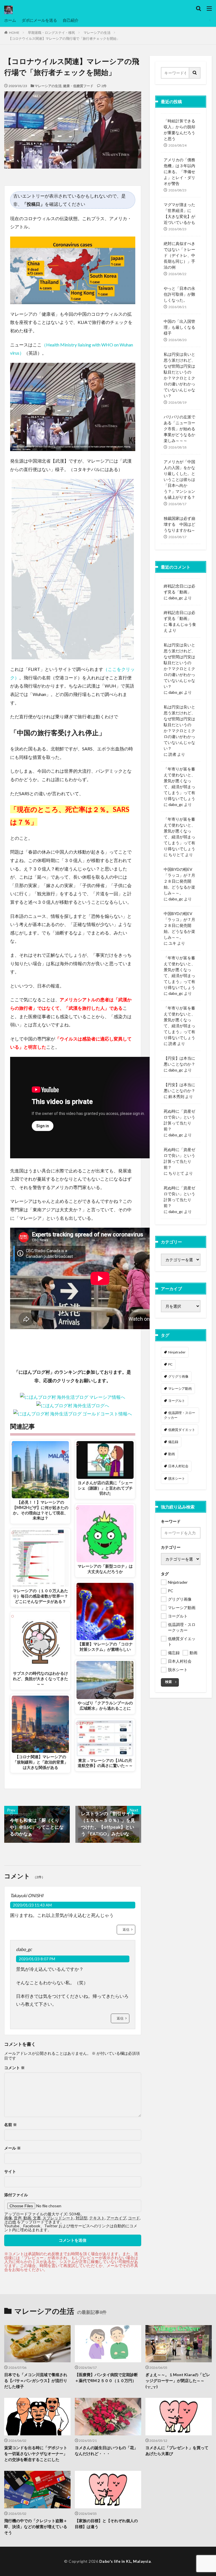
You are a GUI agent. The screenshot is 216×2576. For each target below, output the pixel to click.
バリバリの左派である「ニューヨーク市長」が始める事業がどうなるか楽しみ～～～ (179, 429)
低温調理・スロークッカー (180, 1415)
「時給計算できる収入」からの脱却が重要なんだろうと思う (179, 130)
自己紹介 (71, 20)
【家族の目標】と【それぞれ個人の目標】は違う (106, 2524)
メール (13, 2148)
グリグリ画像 (178, 1376)
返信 (126, 1929)
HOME (14, 33)
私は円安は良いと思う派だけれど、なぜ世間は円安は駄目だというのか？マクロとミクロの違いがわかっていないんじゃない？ (179, 375)
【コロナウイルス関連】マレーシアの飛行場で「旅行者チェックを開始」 (64, 38)
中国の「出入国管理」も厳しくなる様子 (179, 327)
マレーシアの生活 (97, 33)
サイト (10, 2171)
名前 (11, 2125)
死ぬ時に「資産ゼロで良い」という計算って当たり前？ (179, 1120)
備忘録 (173, 1442)
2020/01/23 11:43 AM (32, 1905)
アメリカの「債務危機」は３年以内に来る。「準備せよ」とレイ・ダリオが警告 (179, 172)
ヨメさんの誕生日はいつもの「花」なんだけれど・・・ (106, 2451)
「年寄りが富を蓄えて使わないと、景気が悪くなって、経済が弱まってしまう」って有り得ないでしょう (179, 784)
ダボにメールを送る (39, 20)
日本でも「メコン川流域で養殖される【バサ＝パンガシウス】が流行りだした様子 (36, 2381)
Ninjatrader (177, 1352)
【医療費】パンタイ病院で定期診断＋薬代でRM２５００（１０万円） (106, 2378)
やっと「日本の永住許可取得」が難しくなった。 (179, 294)
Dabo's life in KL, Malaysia (125, 2561)
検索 (168, 1682)
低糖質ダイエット (182, 1430)
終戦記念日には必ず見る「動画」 (179, 589)
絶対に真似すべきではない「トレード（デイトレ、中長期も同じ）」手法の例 (179, 255)
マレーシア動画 (180, 1388)
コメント (14, 2068)
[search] (195, 73)
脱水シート (177, 1478)
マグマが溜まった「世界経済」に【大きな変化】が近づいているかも (179, 213)
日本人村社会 (178, 1466)
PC (170, 1364)
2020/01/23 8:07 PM (37, 1959)
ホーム (10, 20)
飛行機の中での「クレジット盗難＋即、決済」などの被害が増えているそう (36, 2527)
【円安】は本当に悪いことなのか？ (179, 1061)
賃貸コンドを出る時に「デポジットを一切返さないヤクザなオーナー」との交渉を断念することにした (36, 2454)
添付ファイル (16, 2195)
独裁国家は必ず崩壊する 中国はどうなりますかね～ (179, 524)
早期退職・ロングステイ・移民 (51, 33)
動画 (172, 1454)
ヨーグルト (177, 1401)
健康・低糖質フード (78, 86)
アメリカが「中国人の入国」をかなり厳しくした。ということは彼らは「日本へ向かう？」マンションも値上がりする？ (179, 479)
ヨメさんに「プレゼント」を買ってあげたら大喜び (177, 2451)
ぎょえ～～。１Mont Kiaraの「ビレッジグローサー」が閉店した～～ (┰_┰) (178, 2381)
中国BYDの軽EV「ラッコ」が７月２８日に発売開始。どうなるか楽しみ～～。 (179, 881)
